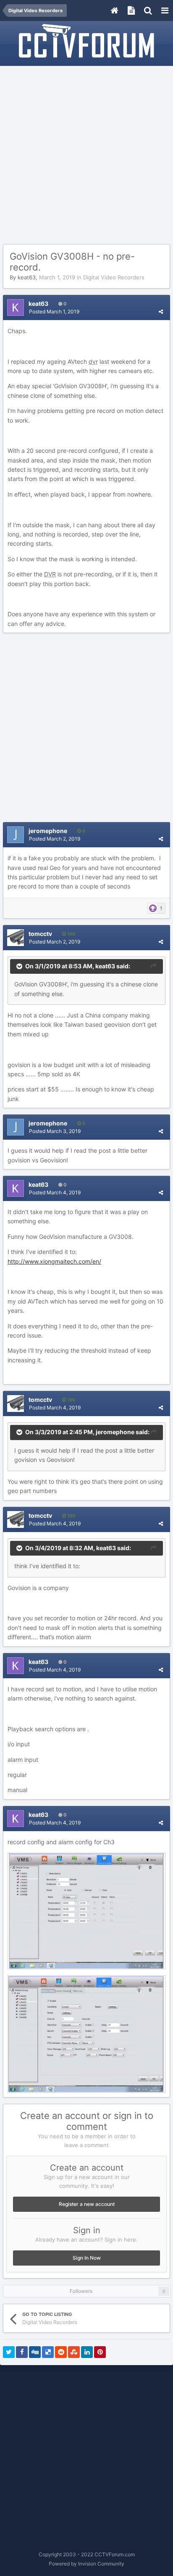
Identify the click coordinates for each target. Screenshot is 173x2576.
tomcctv (40, 934)
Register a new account (87, 2204)
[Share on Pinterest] (100, 2352)
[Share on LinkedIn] (87, 2352)
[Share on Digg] (35, 2352)
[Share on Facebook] (22, 2352)
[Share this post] (161, 311)
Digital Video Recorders (114, 277)
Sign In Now (87, 2258)
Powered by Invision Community (86, 2564)
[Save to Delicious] (48, 2352)
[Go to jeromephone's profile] (16, 835)
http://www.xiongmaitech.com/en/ (54, 1261)
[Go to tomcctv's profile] (16, 938)
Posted (54, 311)
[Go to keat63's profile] (16, 308)
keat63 (27, 277)
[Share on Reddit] (61, 2352)
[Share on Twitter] (9, 2352)
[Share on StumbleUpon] (74, 2352)
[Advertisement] (86, 155)
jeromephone (48, 831)
